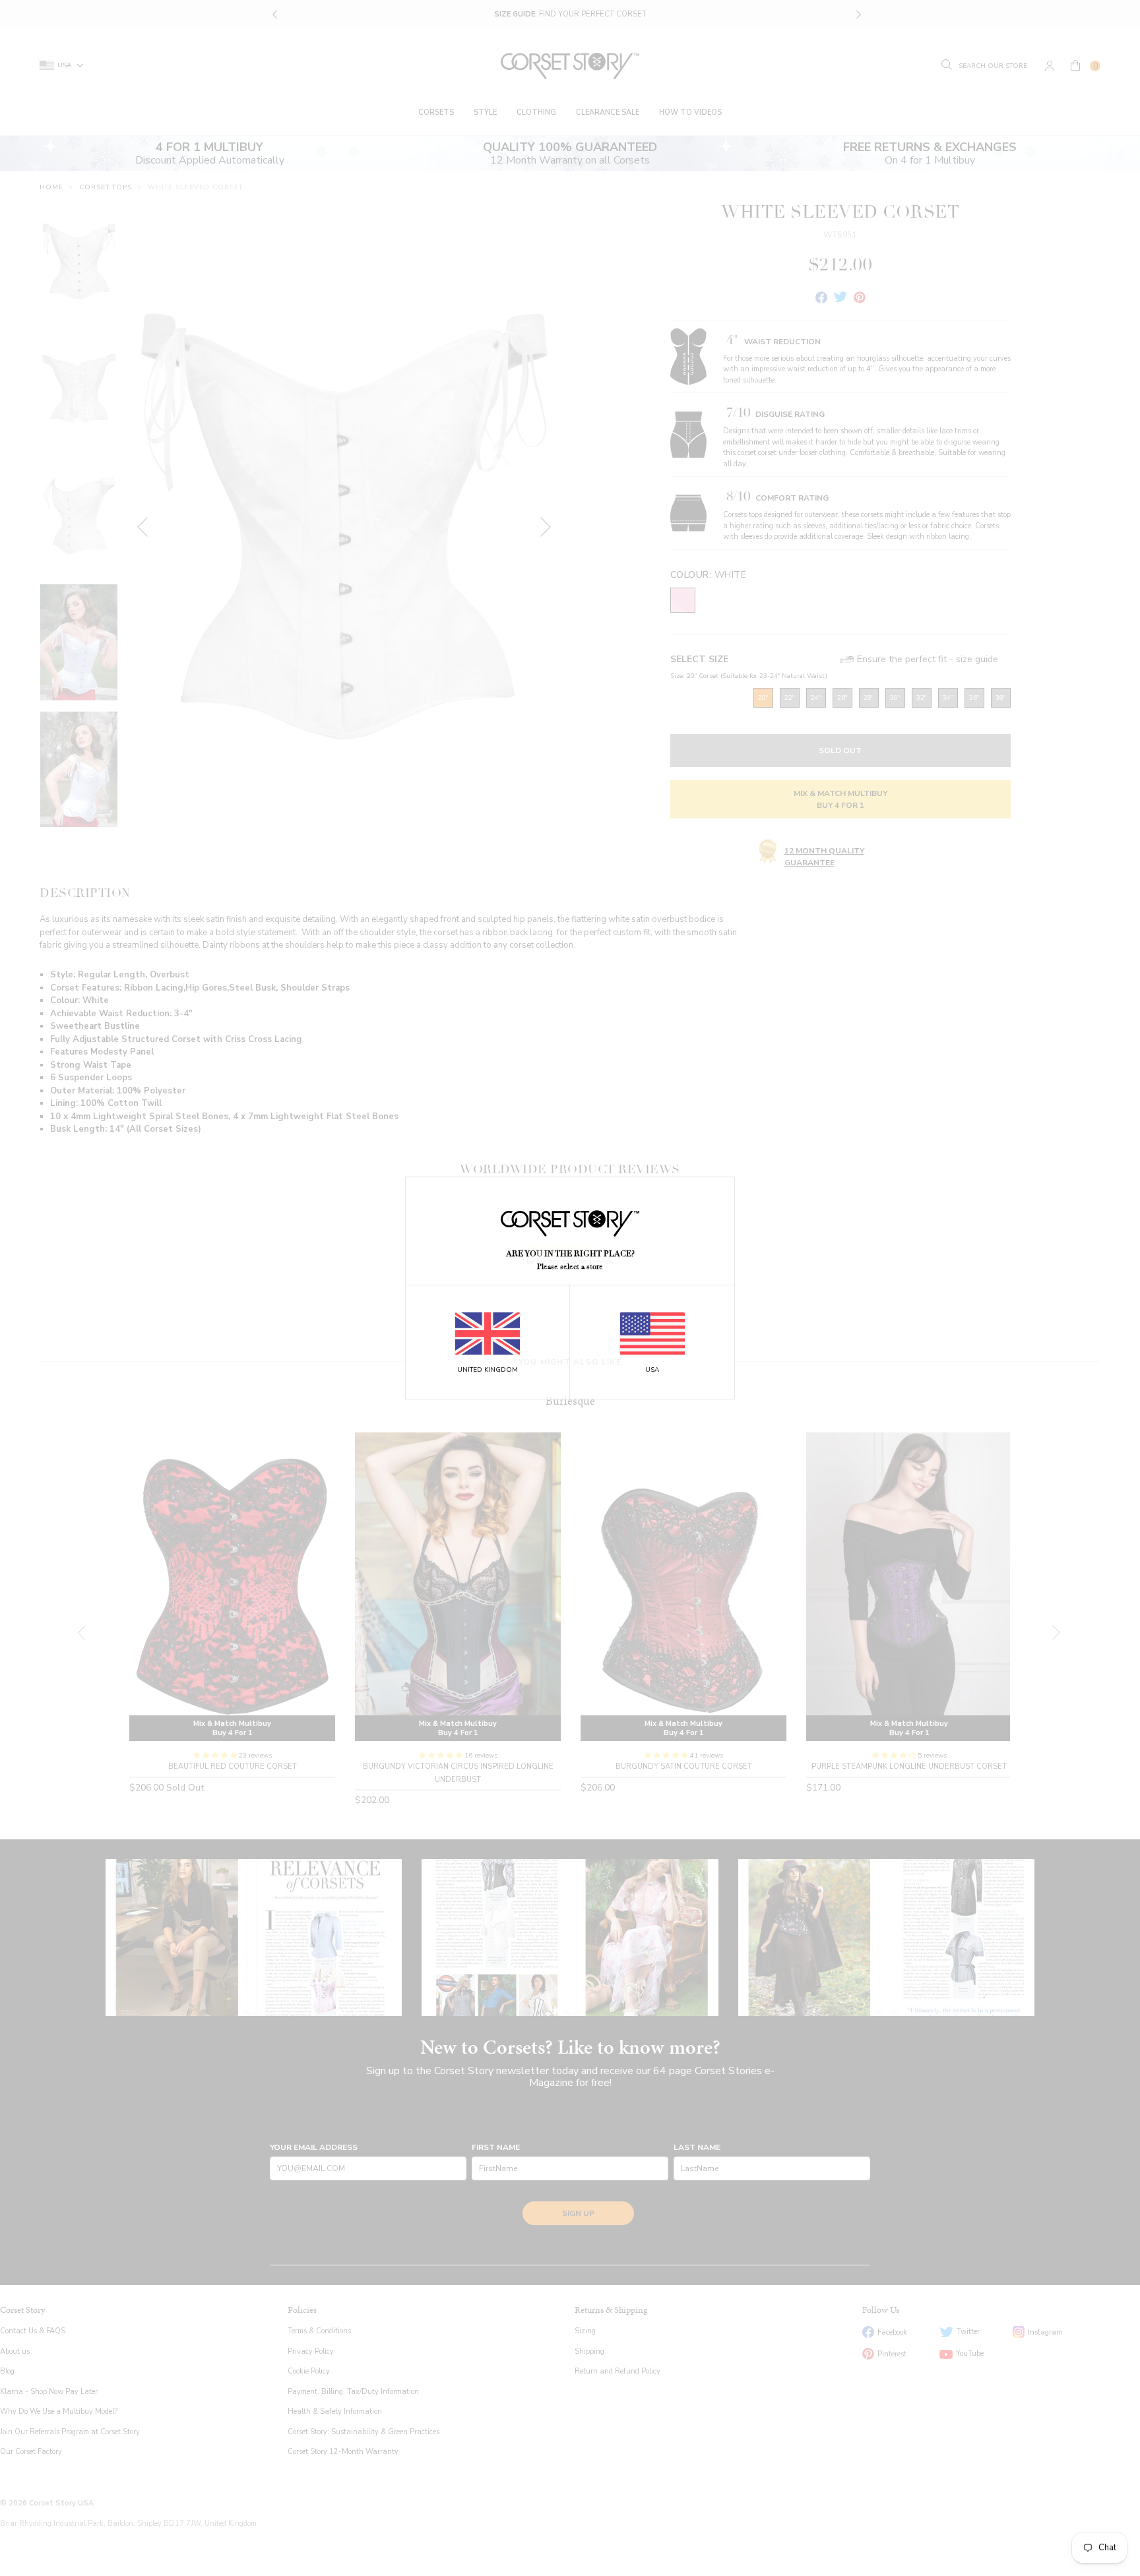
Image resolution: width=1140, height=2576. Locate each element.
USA (652, 1370)
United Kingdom (488, 1370)
